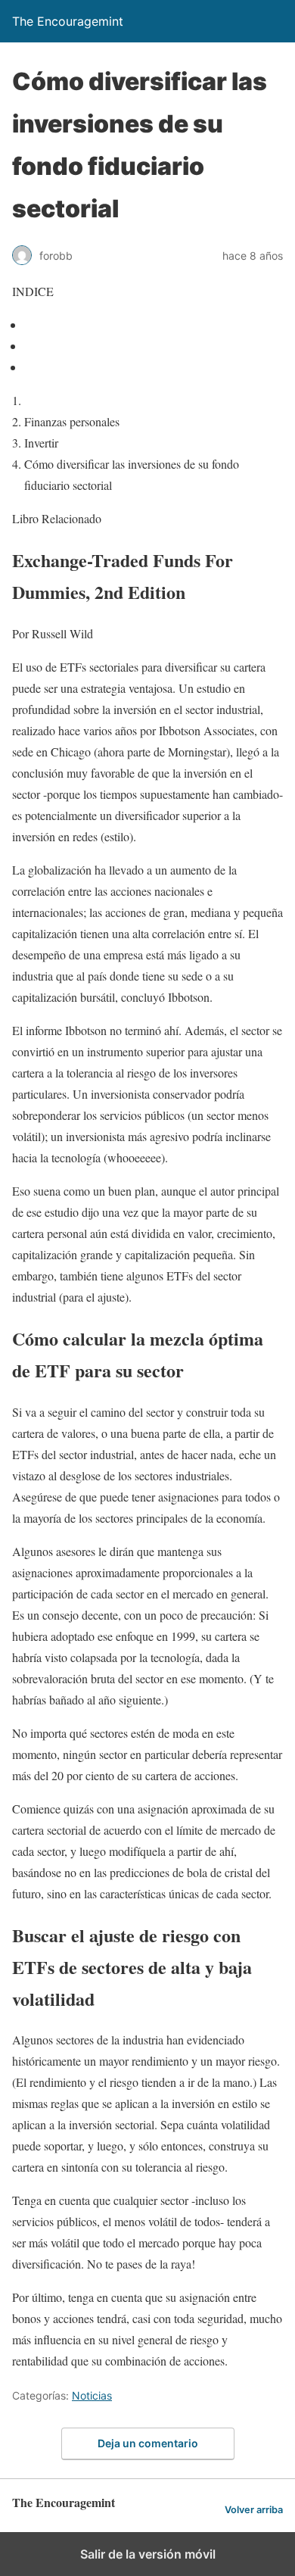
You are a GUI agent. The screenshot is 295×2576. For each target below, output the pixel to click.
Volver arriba (254, 2510)
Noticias (92, 2395)
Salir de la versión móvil (148, 2554)
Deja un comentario (148, 2443)
